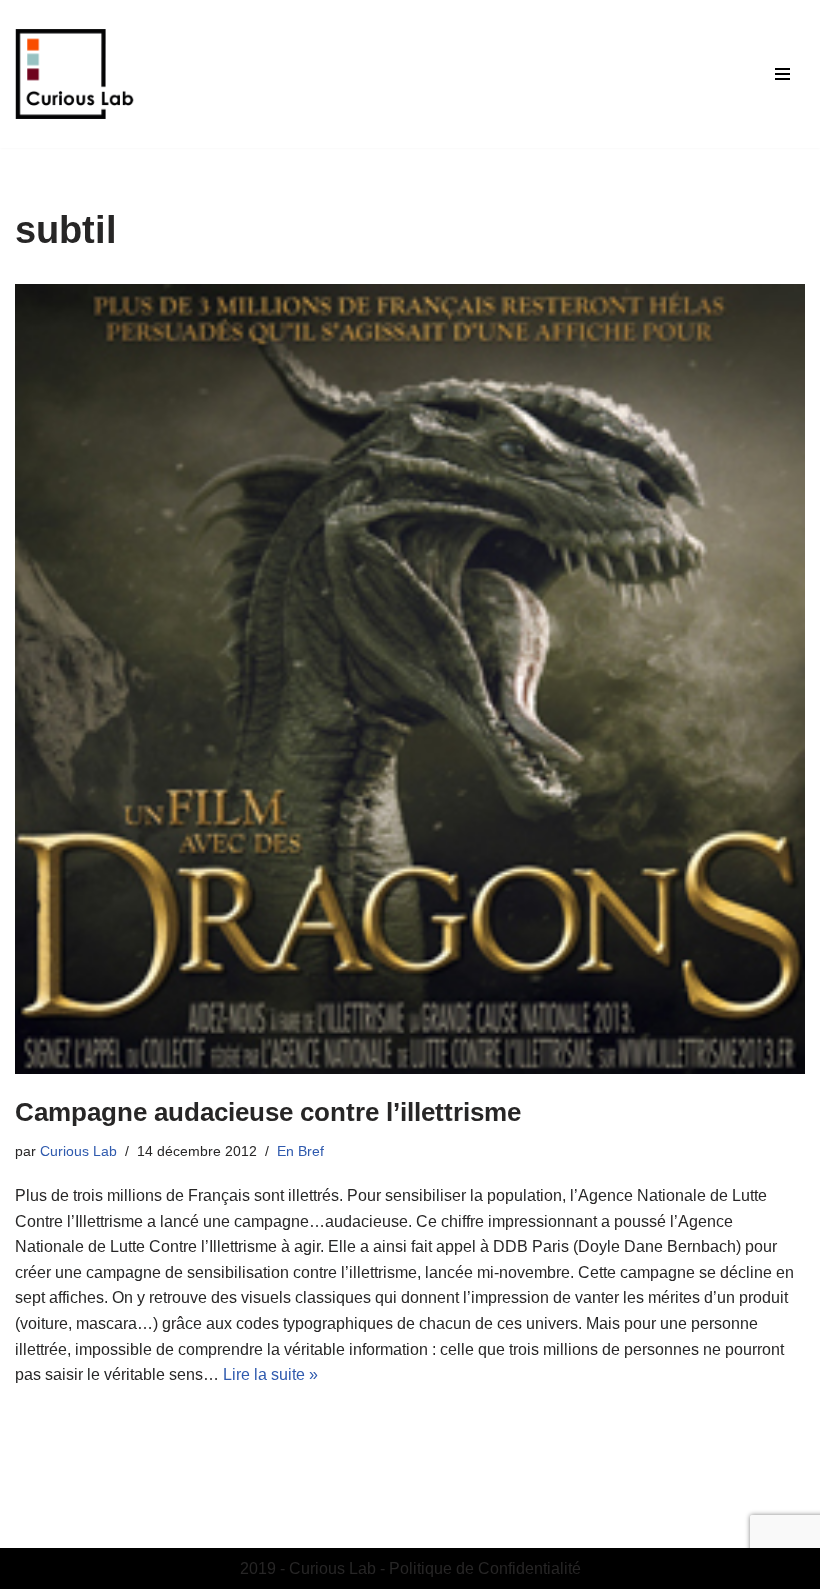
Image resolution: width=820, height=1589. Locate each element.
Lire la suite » (270, 1374)
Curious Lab (78, 1151)
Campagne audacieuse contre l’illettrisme (268, 1112)
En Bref (300, 1151)
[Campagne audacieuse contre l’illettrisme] (410, 679)
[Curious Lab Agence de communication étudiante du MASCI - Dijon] (75, 74)
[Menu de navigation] (782, 74)
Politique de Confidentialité (485, 1568)
